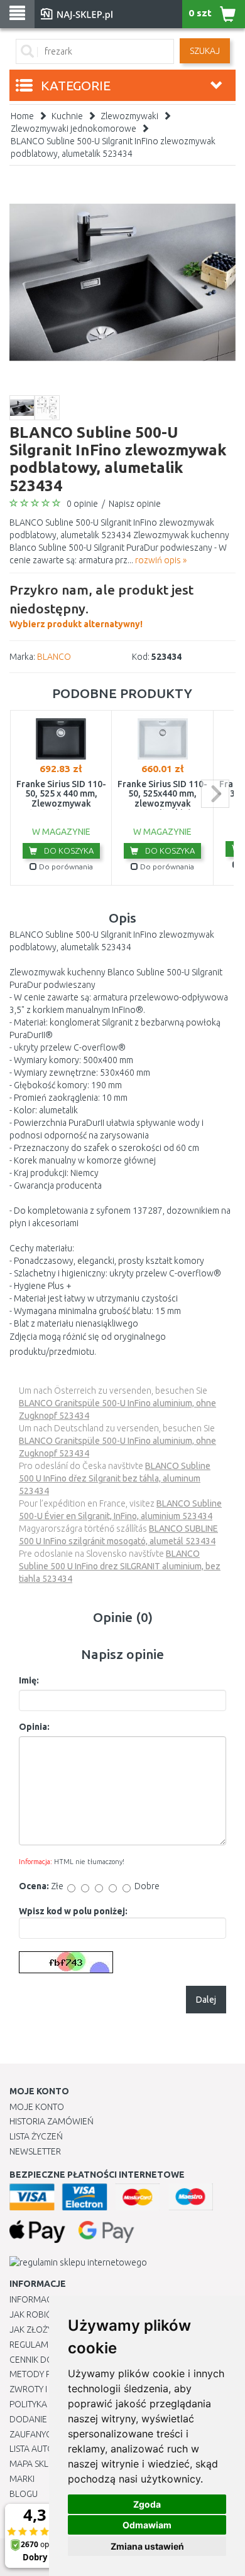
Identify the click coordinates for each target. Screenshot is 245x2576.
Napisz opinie (135, 504)
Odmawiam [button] (147, 2525)
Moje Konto (37, 2107)
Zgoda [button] (147, 2504)
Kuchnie (67, 116)
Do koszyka (68, 851)
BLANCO (54, 657)
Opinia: (34, 1727)
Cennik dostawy (45, 2360)
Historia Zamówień (52, 2121)
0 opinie (82, 504)
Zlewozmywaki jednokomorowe (73, 129)
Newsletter (35, 2151)
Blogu (24, 2494)
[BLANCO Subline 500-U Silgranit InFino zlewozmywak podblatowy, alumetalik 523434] (122, 282)
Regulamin (33, 2345)
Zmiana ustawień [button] (147, 2546)
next (215, 794)
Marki (22, 2479)
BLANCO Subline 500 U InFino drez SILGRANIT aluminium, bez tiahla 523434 (120, 1566)
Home (22, 116)
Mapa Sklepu (37, 2464)
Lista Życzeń (36, 2136)
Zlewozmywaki (129, 116)
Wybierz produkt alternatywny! (101, 606)
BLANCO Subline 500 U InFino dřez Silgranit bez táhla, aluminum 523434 (115, 1478)
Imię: (29, 1680)
